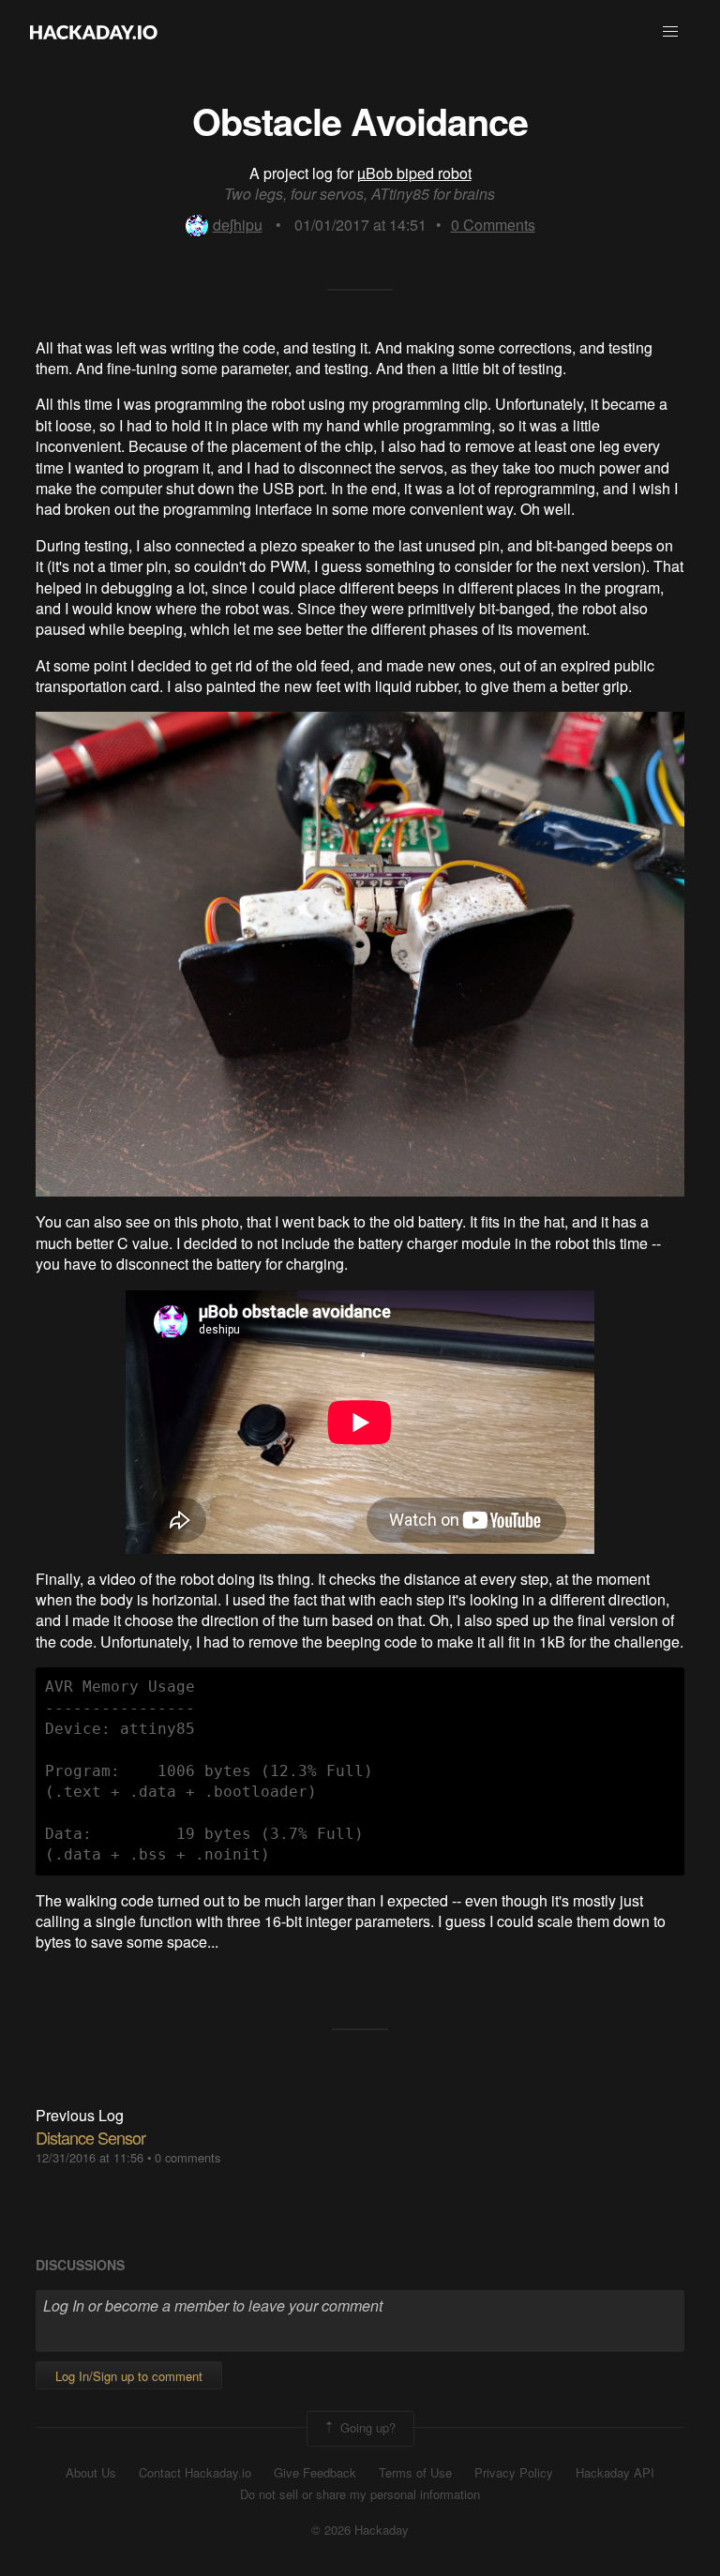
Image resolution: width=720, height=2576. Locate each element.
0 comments (187, 2157)
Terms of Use (415, 2473)
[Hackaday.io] (94, 32)
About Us (91, 2473)
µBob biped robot (414, 173)
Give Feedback (315, 2473)
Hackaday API (615, 2473)
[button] (670, 32)
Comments (493, 225)
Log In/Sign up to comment (129, 2376)
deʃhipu (238, 225)
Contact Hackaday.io (195, 2473)
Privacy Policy (514, 2473)
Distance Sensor (90, 2137)
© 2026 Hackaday (360, 2530)
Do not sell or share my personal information (360, 2494)
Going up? (366, 2426)
